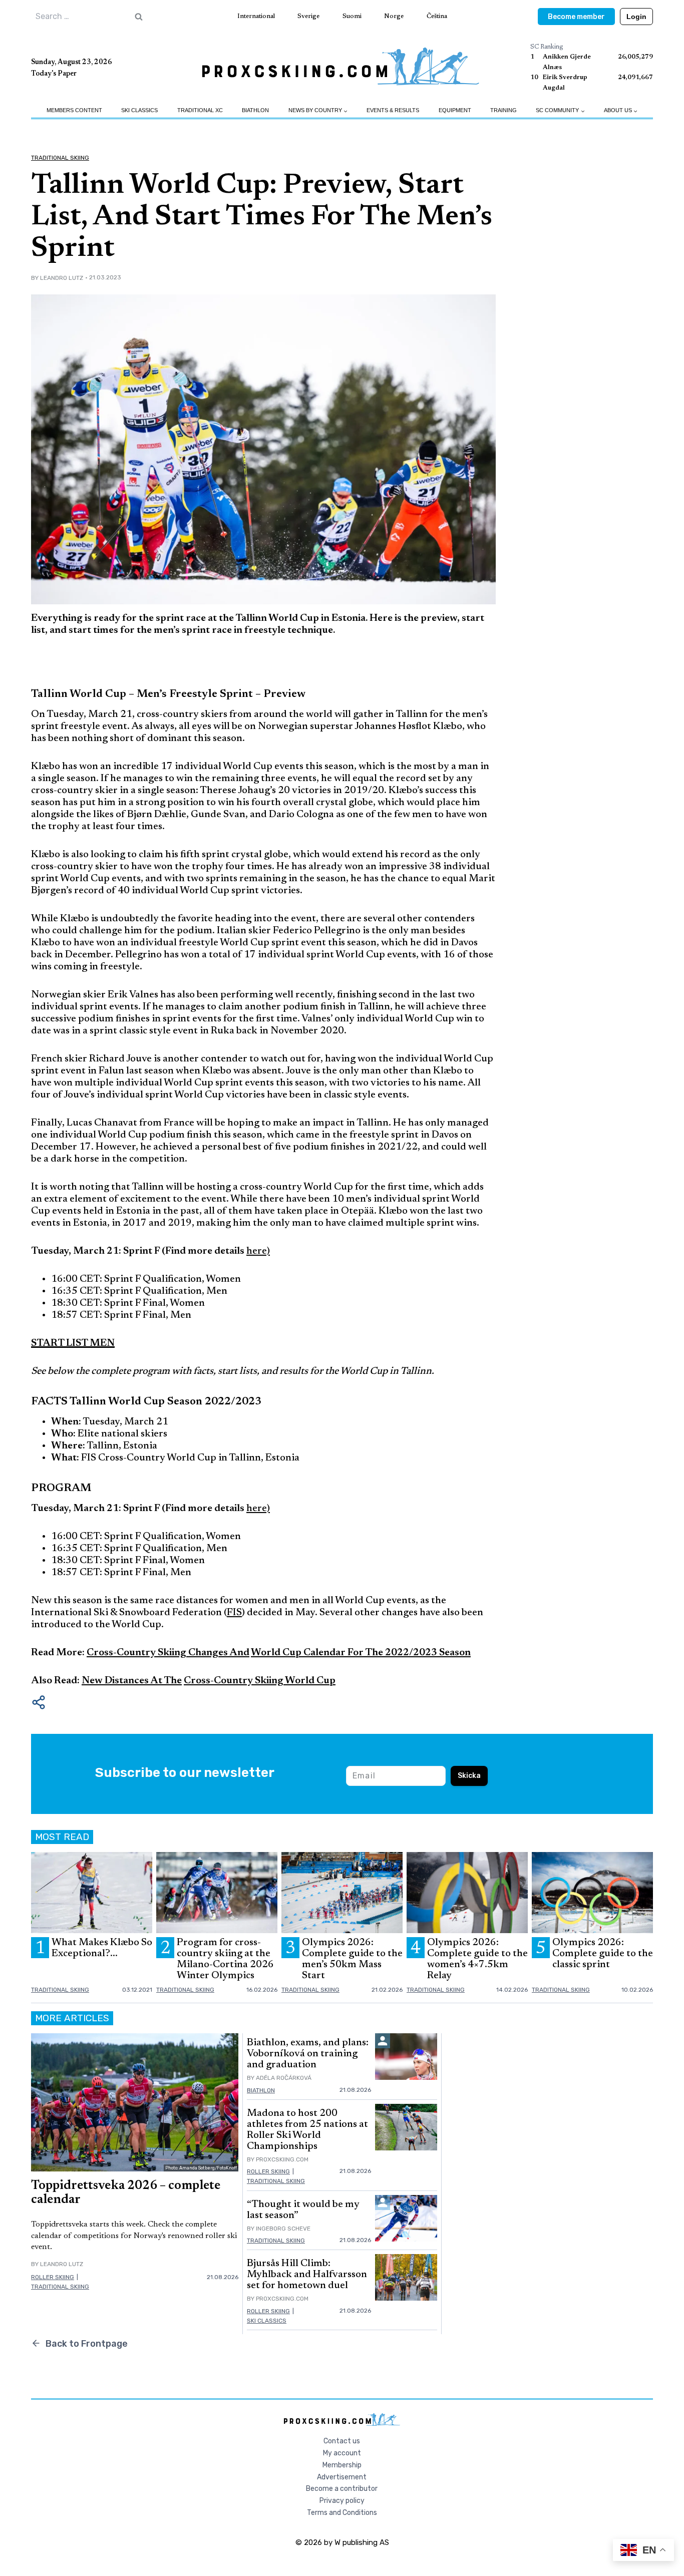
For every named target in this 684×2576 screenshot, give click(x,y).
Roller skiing (53, 2277)
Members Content (74, 110)
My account (342, 2453)
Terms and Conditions (342, 2513)
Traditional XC (200, 110)
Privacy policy (342, 2501)
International (256, 16)
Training (503, 110)
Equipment (455, 110)
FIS (234, 1613)
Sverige (308, 16)
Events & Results (393, 110)
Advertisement (342, 2477)
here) (258, 1251)
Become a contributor (342, 2489)
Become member (576, 17)
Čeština (437, 16)
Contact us (342, 2441)
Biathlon (255, 110)
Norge (394, 16)
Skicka (469, 1776)
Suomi (352, 16)
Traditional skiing (60, 158)
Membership (342, 2465)
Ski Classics (139, 110)
